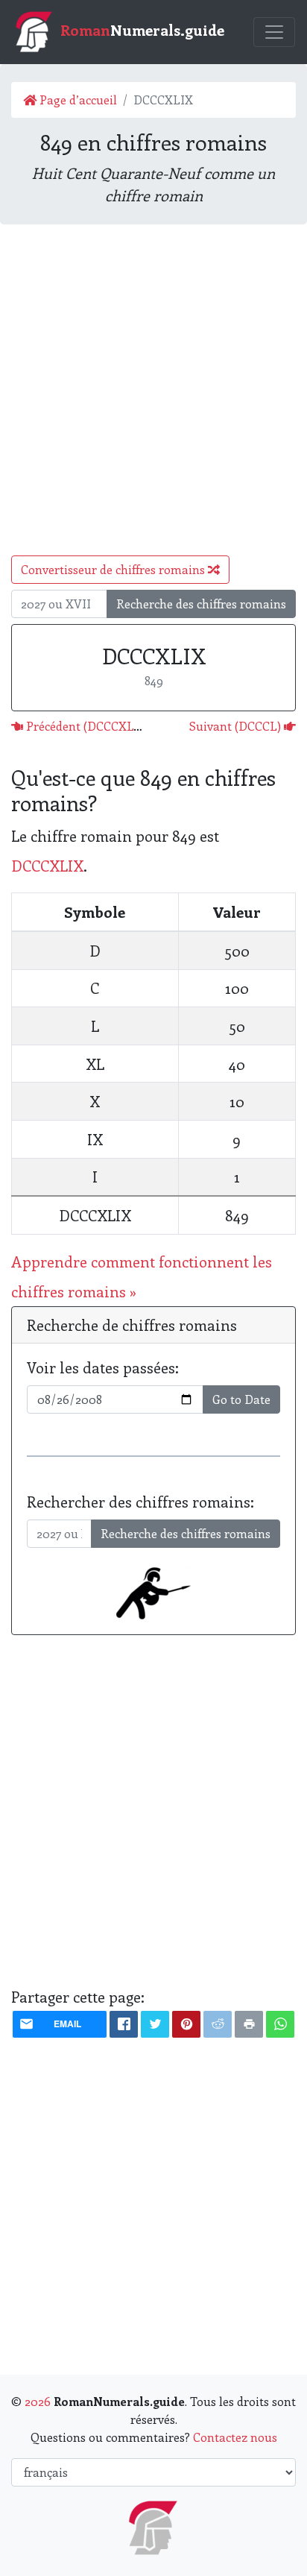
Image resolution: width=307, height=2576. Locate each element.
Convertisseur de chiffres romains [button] (114, 569)
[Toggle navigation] (274, 32)
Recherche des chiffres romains (201, 604)
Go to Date (241, 1399)
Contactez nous (235, 2437)
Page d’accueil (77, 100)
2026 (38, 2401)
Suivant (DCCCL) (237, 726)
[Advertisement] (153, 390)
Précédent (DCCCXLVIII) (91, 726)
